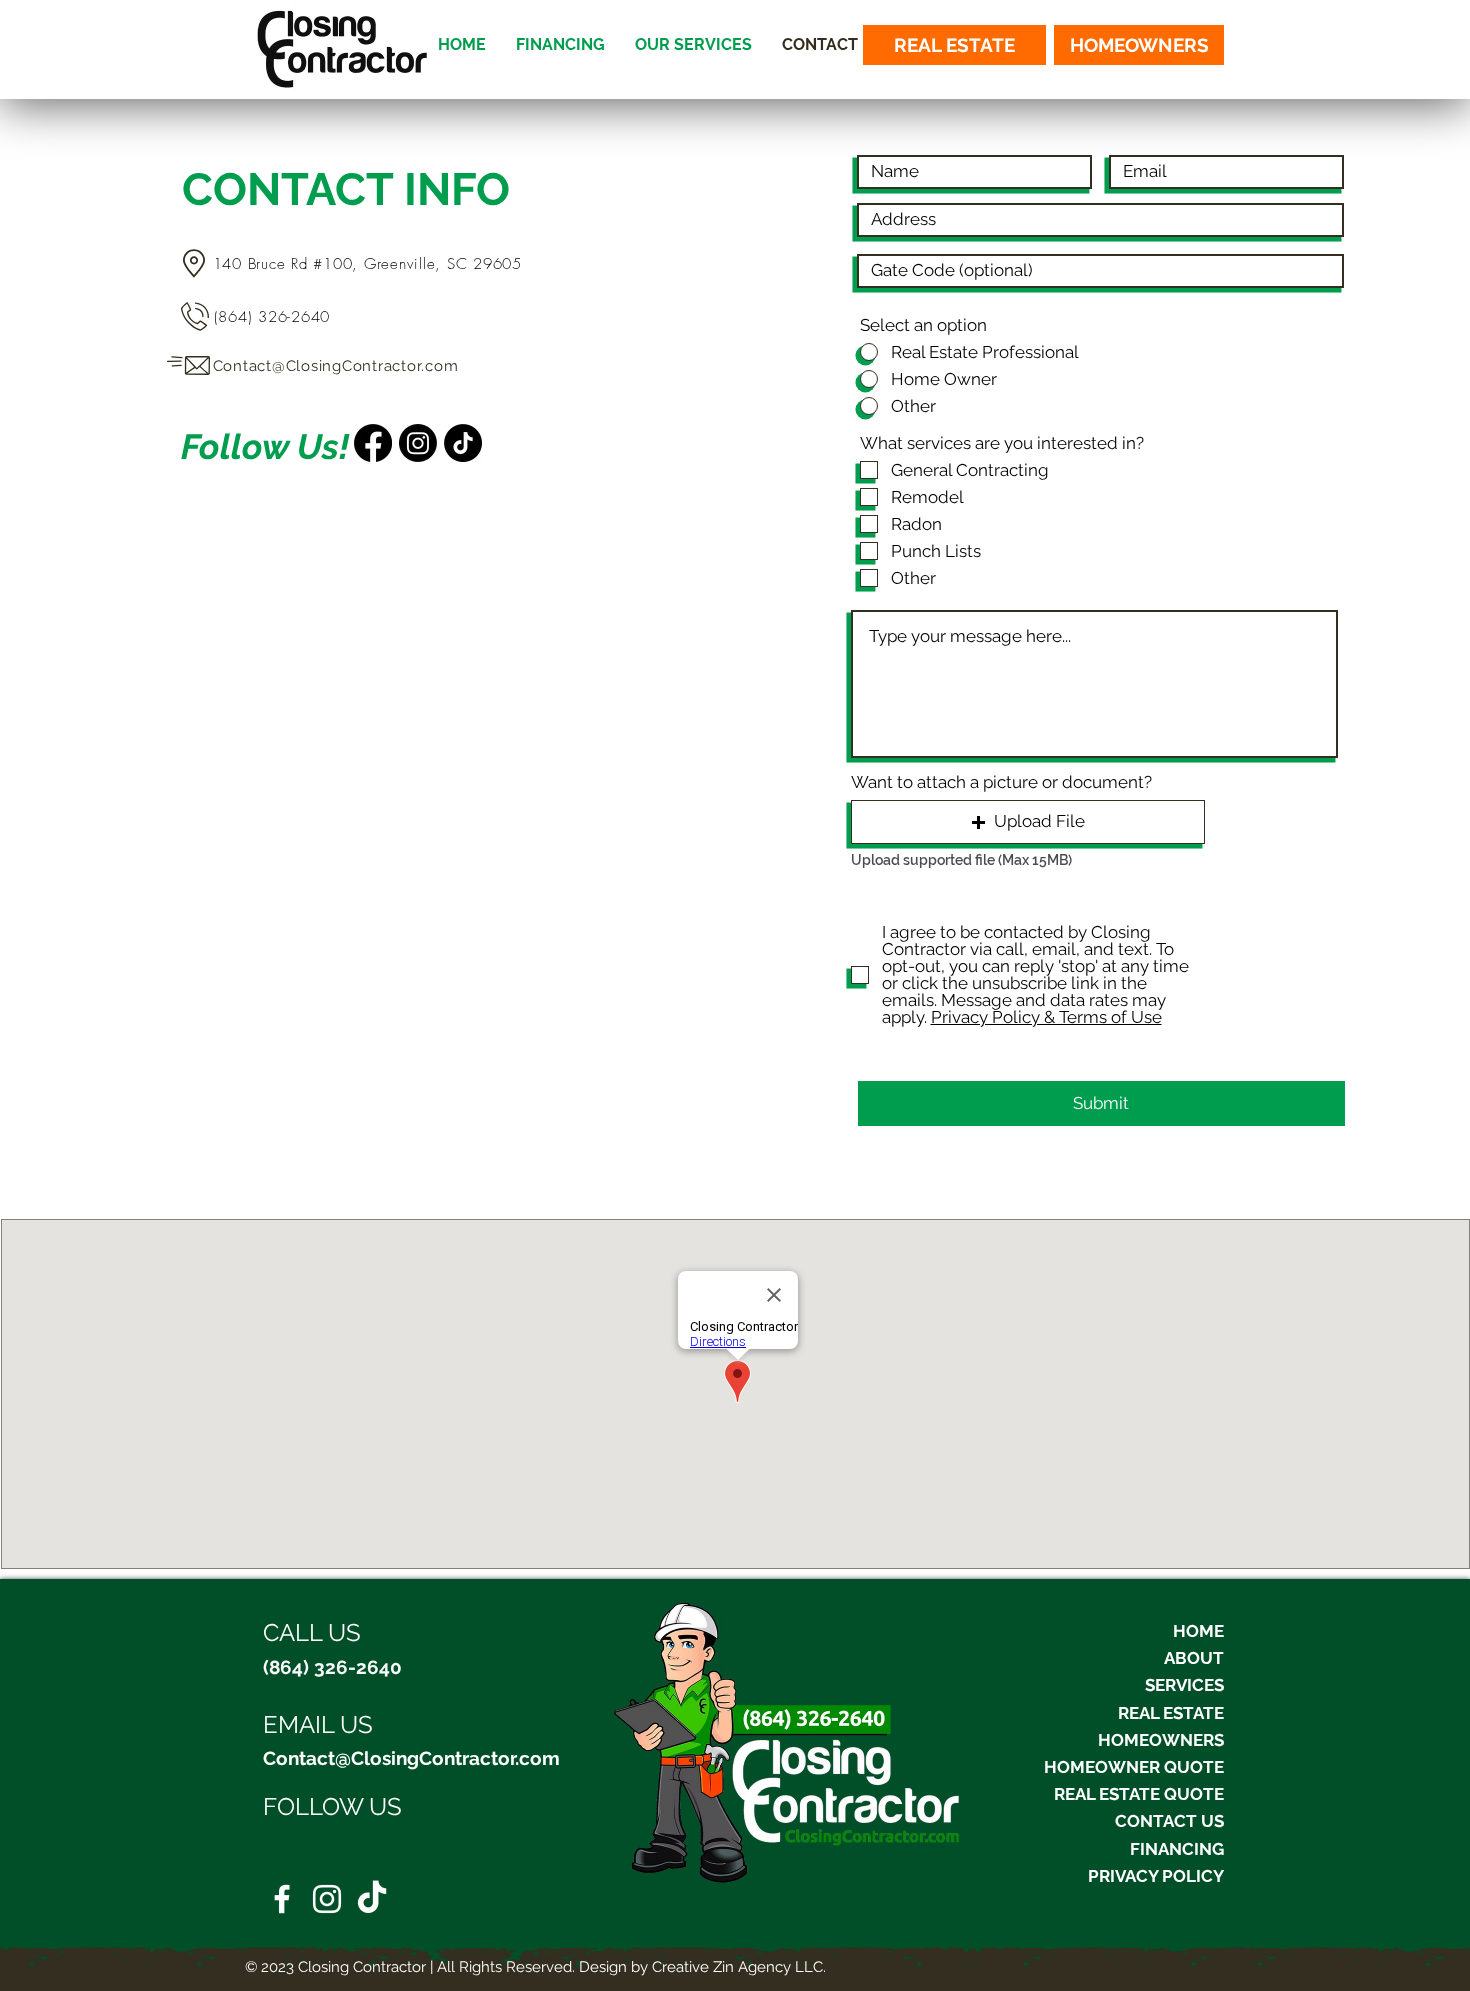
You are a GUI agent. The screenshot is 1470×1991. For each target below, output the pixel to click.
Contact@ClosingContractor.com (411, 1758)
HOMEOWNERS (1161, 1740)
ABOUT (1194, 1658)
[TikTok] (372, 1899)
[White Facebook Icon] (282, 1899)
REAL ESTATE (1171, 1713)
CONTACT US (1169, 1821)
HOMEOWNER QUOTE (1134, 1767)
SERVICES (1184, 1685)
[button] (1028, 822)
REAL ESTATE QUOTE (1139, 1794)
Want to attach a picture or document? (1001, 782)
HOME (1198, 1631)
